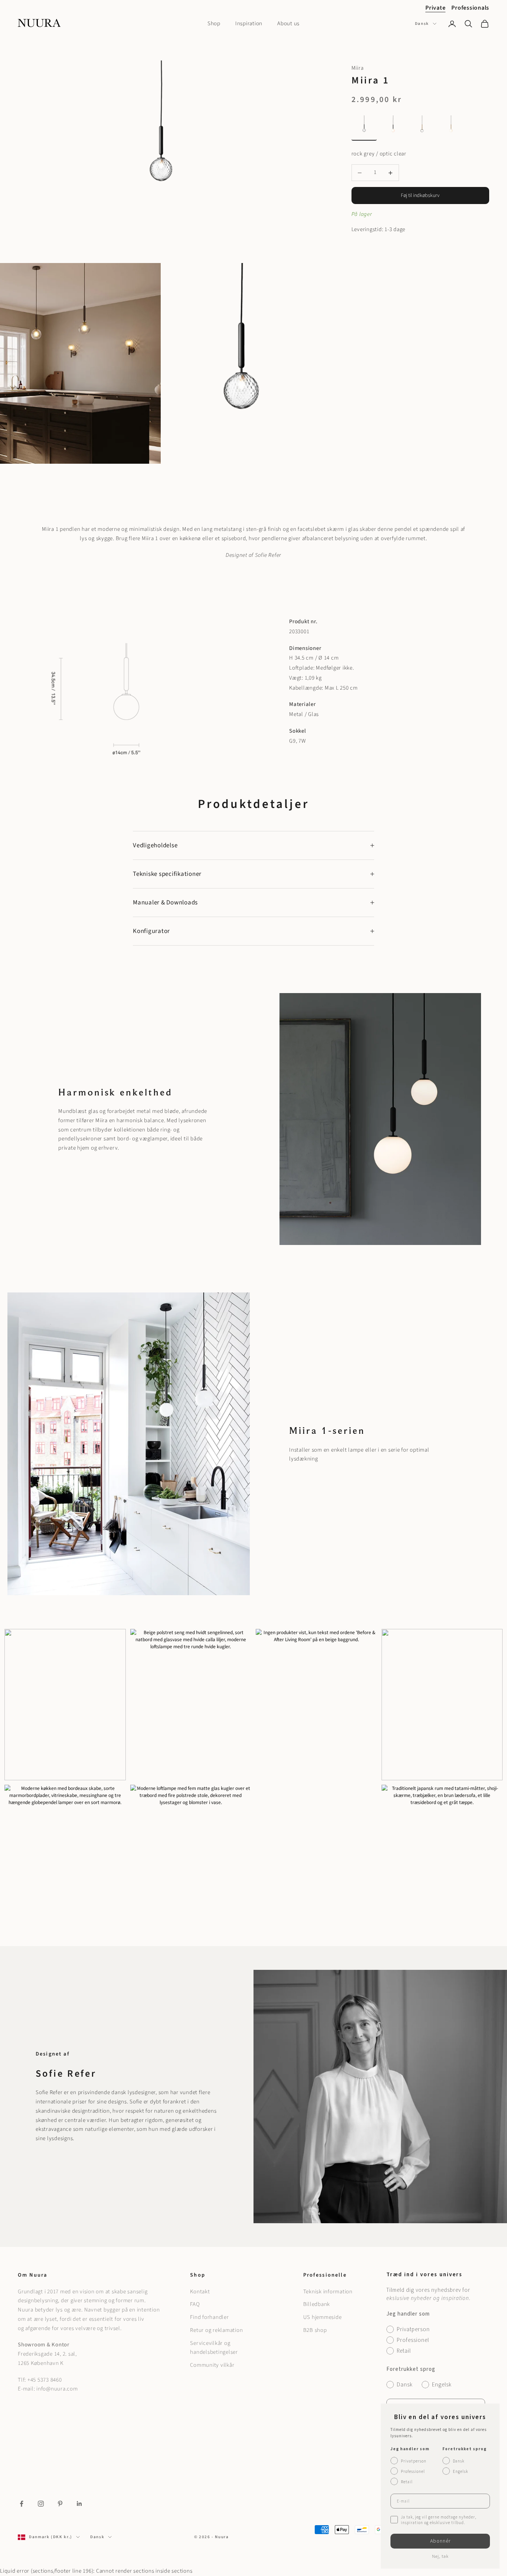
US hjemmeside (323, 2317)
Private (435, 8)
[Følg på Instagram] (41, 2504)
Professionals (470, 8)
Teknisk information (328, 2292)
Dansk (422, 24)
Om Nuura (32, 2275)
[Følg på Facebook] (22, 2504)
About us (288, 24)
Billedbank (317, 2304)
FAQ (195, 2304)
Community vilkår (212, 2365)
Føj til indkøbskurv (420, 195)
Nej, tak (440, 2557)
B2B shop (315, 2330)
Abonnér (440, 2541)
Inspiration (249, 24)
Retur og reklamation (216, 2330)
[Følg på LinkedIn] (79, 2504)
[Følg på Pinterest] (60, 2504)
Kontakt (200, 2292)
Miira (358, 68)
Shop (214, 24)
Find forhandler (209, 2317)
